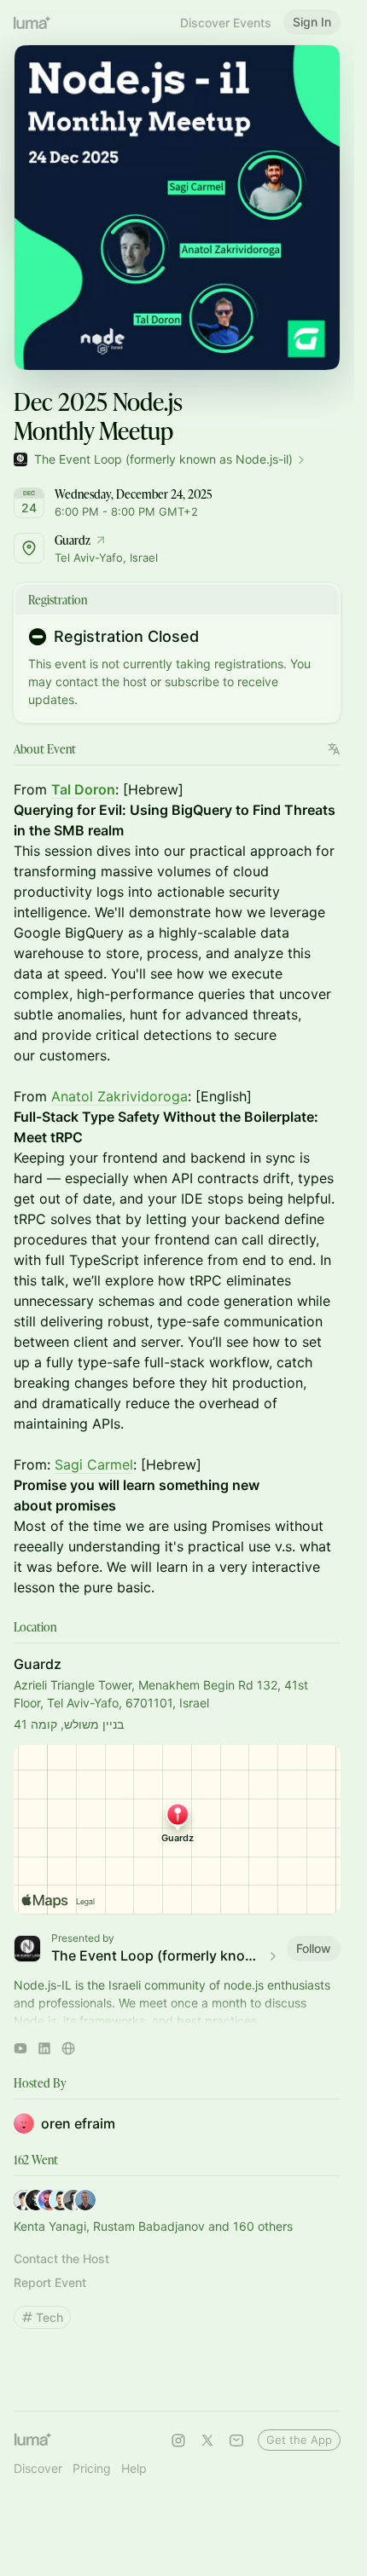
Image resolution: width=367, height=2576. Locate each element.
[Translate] (334, 749)
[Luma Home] (32, 22)
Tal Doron (83, 789)
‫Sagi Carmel (94, 1464)
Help (134, 2468)
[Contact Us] (236, 2440)
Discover (38, 2468)
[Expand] (178, 2017)
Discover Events (226, 23)
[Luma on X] (207, 2440)
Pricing (92, 2468)
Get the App (299, 2440)
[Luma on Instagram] (178, 2440)
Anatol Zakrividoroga (119, 1096)
